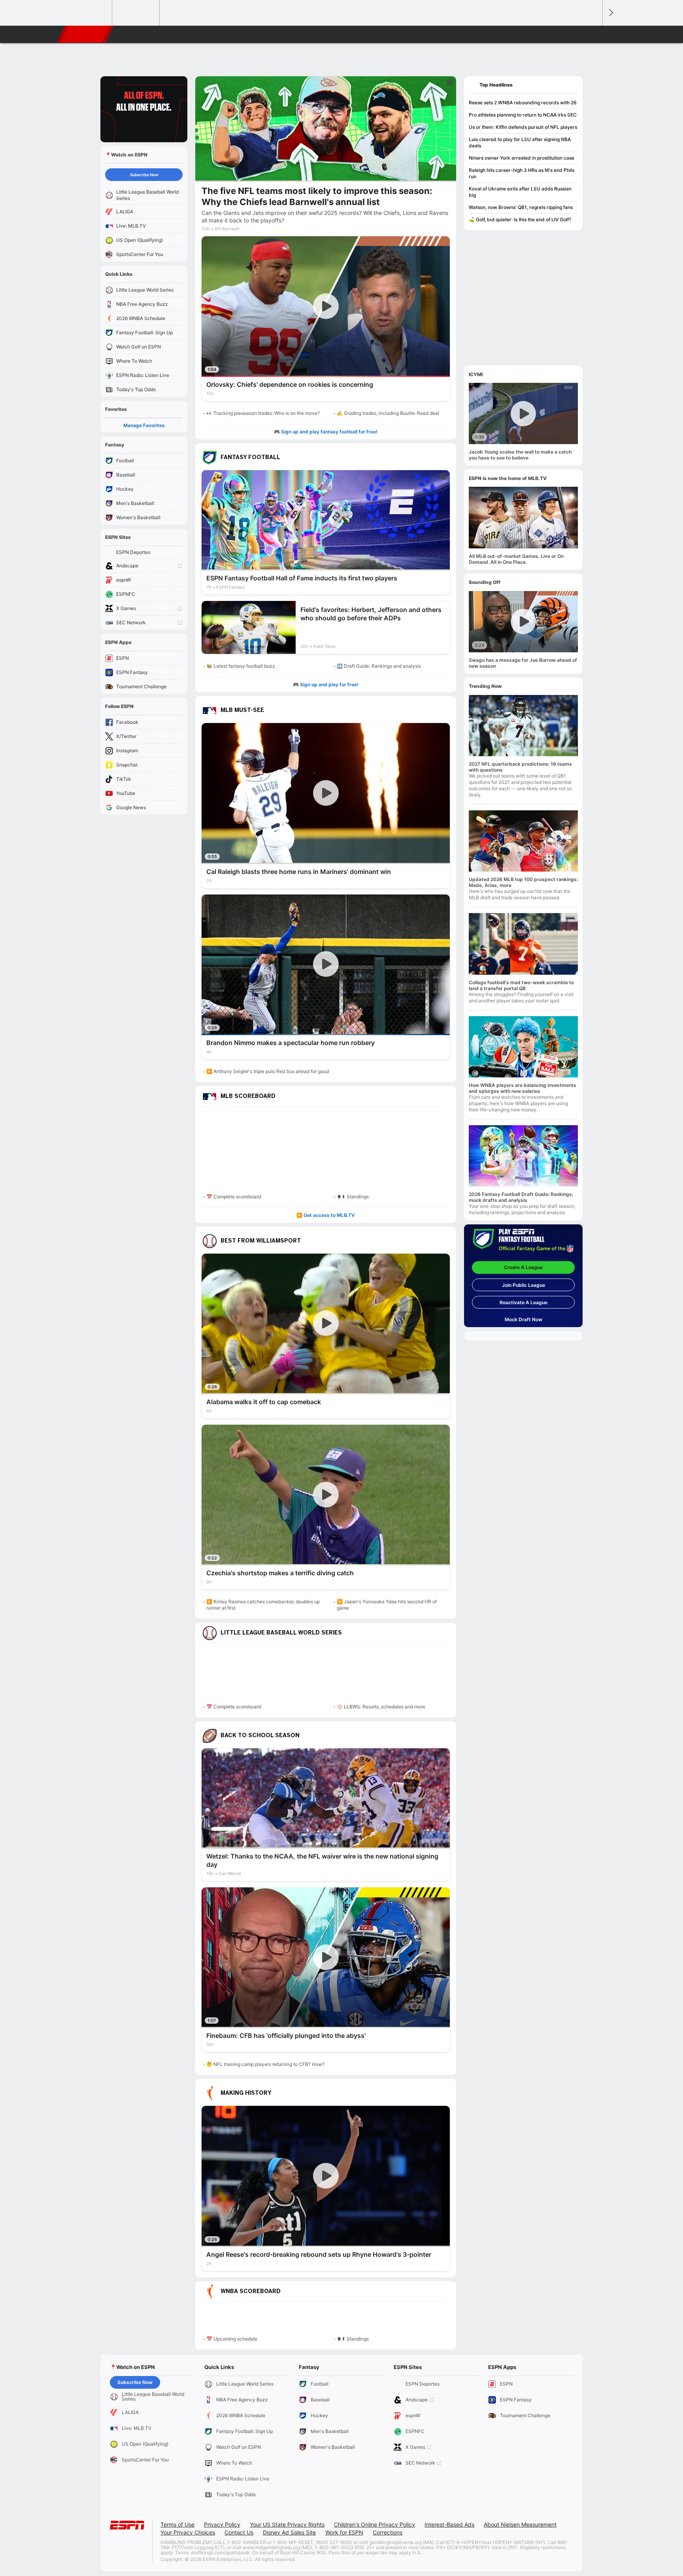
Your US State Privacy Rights (287, 2524)
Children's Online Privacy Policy (375, 2524)
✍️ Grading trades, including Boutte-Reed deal (388, 413)
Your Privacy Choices (188, 2532)
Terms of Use (177, 2524)
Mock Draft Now (524, 1319)
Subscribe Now (144, 175)
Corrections (388, 2532)
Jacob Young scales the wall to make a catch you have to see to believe (520, 455)
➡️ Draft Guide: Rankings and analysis (379, 666)
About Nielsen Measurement (520, 2524)
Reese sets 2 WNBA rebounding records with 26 (523, 103)
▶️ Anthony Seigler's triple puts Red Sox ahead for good (268, 1071)
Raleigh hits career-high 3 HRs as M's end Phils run (522, 173)
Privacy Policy (222, 2524)
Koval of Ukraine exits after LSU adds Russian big (520, 192)
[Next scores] (610, 13)
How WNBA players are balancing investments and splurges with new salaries (523, 1088)
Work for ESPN (344, 2532)
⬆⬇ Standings (353, 1197)
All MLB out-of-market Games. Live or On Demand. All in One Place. (516, 559)
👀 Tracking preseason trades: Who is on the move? (263, 413)
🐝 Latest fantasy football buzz (241, 666)
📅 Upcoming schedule (232, 2339)
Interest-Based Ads (449, 2524)
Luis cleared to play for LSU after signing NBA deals (520, 142)
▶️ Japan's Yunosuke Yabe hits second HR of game (387, 1605)
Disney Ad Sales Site (289, 2532)
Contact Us (239, 2532)
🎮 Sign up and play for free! (326, 684)
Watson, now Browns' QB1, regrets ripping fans (521, 207)
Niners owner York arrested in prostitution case (522, 158)
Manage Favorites (144, 425)
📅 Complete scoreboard (234, 1197)
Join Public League (524, 1285)
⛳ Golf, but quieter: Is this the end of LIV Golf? (520, 219)
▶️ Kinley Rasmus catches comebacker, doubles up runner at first (263, 1605)
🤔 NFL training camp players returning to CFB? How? (265, 2064)
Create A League (523, 1267)
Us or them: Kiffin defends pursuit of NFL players (523, 127)
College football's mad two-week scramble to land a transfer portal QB (521, 985)
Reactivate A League (524, 1302)
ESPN (86, 34)
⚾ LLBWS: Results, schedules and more (381, 1707)
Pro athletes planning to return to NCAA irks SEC (523, 115)
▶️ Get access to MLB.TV (326, 1215)
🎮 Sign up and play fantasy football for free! (326, 432)
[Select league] (89, 13)
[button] (593, 34)
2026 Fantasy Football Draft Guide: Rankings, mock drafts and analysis (521, 1197)
